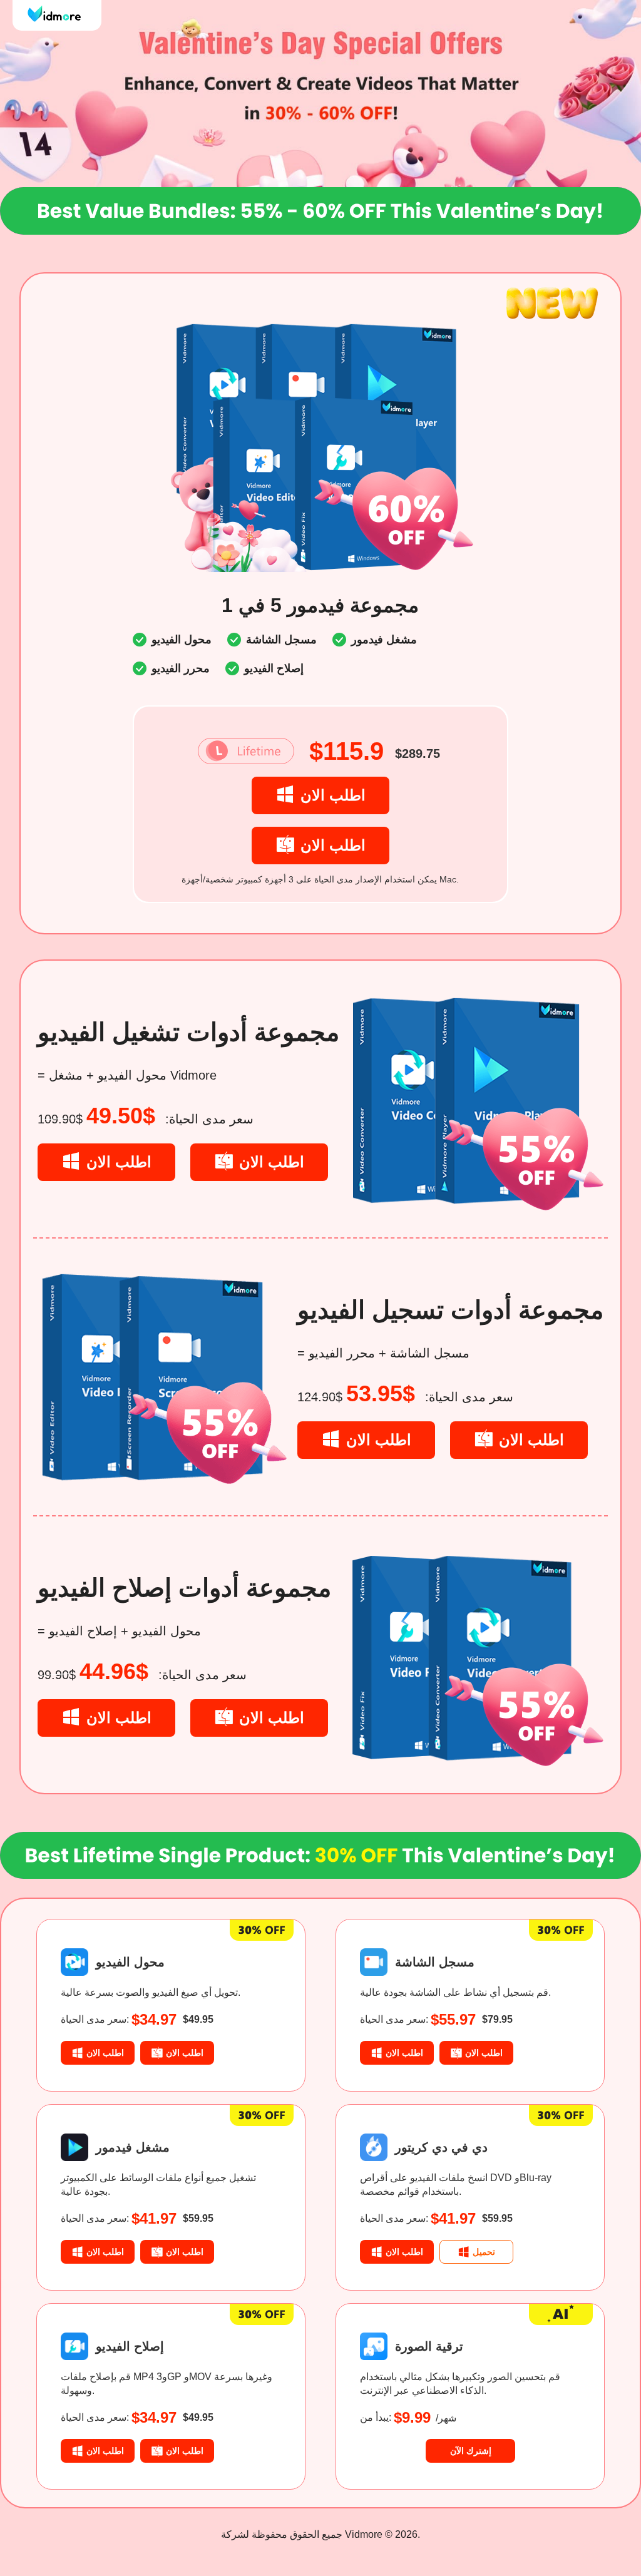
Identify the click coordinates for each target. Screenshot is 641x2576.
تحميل (484, 2252)
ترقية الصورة (429, 2346)
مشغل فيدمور (133, 2147)
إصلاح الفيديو (130, 2346)
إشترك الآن (471, 2451)
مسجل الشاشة (435, 1962)
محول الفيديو (130, 1962)
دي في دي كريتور (441, 2147)
